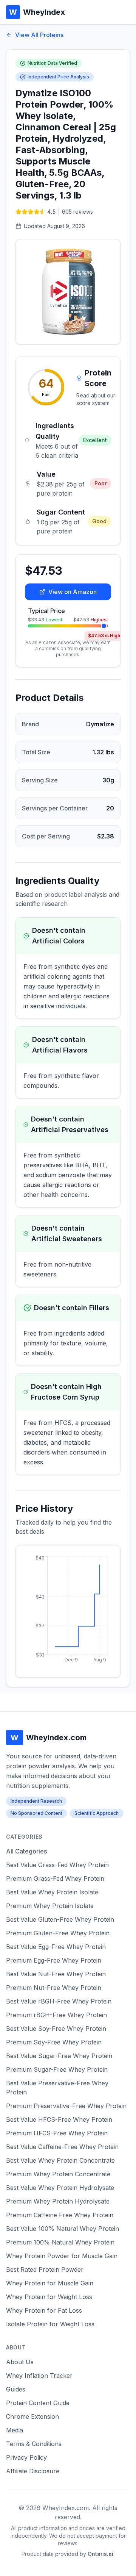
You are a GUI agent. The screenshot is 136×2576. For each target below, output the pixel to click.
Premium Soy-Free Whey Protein (54, 2042)
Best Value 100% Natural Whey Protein (63, 2229)
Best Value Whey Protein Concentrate (60, 2160)
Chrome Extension (32, 2416)
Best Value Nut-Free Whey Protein (56, 1974)
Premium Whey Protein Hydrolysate (58, 2201)
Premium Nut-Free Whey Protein (54, 1988)
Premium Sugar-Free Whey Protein (57, 2069)
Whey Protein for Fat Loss (44, 2310)
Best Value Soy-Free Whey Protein (56, 2029)
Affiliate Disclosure (33, 2471)
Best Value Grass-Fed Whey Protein (57, 1865)
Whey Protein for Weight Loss (49, 2297)
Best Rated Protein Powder (45, 2269)
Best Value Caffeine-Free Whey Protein (62, 2147)
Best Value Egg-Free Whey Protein (56, 1947)
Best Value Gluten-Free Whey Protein (60, 1919)
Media (15, 2430)
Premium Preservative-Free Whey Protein (66, 2106)
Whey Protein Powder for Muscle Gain (62, 2256)
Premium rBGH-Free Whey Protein (56, 2015)
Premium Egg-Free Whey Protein (54, 1960)
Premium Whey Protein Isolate (50, 1906)
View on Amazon (73, 592)
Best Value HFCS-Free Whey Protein (59, 2119)
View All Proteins (39, 35)
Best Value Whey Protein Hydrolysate (60, 2188)
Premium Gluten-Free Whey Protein (58, 1933)
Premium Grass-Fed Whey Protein (55, 1878)
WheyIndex (37, 12)
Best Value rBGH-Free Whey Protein (59, 2001)
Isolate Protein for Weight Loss (50, 2324)
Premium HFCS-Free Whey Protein (57, 2133)
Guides (16, 2389)
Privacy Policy (26, 2457)
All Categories (26, 1851)
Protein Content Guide (38, 2403)
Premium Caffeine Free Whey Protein (60, 2215)
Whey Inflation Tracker (39, 2376)
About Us (20, 2362)
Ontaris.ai (100, 2554)
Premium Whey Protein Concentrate (58, 2174)
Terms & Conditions (34, 2444)
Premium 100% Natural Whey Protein (60, 2242)
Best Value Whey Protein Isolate (52, 1892)
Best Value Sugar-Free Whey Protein (59, 2056)
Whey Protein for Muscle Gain (50, 2283)
